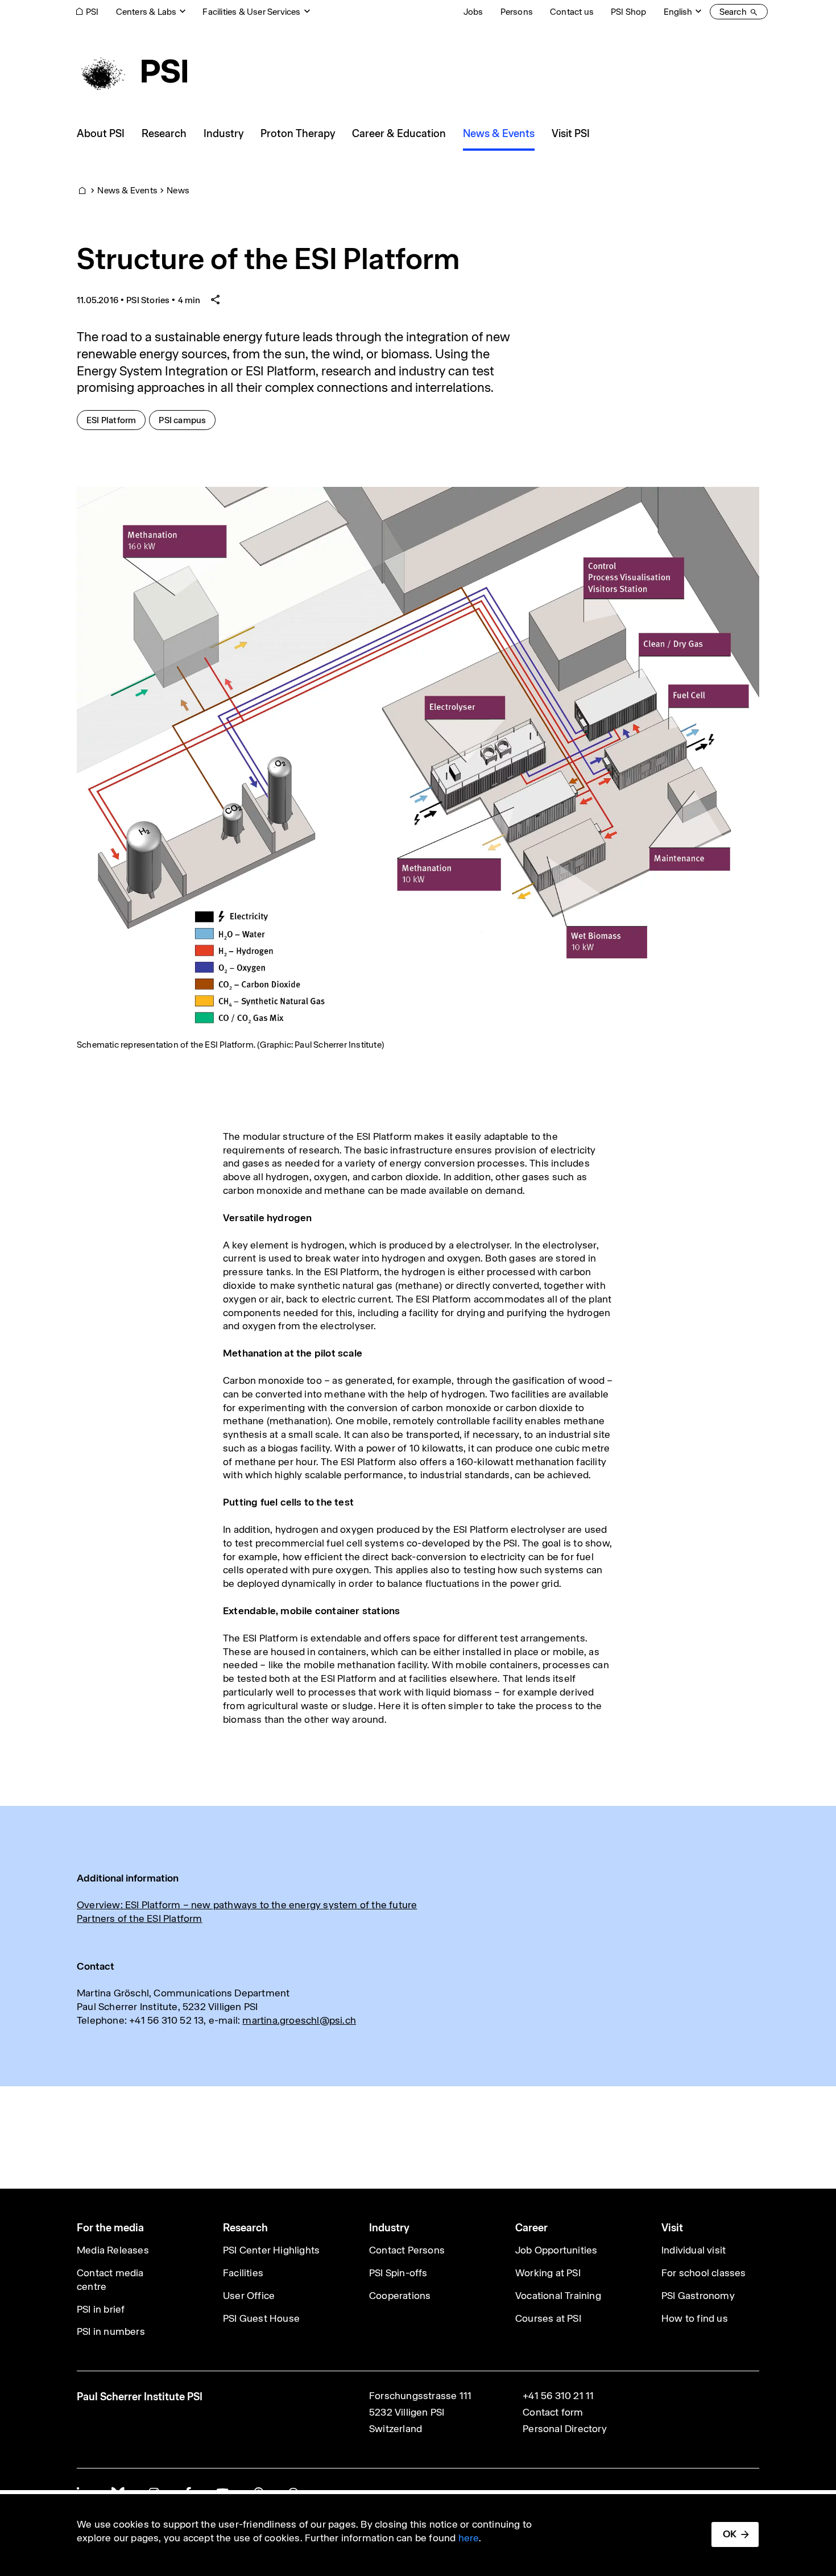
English (678, 12)
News (178, 190)
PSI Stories (148, 300)
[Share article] (216, 300)
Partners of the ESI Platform (140, 1918)
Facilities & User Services (251, 12)
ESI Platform (116, 420)
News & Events (127, 190)
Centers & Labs (146, 12)
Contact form (553, 2412)
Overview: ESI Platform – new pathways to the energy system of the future (247, 1905)
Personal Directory (565, 2429)
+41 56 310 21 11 (558, 2396)
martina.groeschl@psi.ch (299, 2020)
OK (730, 2534)
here (469, 2538)
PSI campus (187, 420)
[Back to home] (132, 71)
